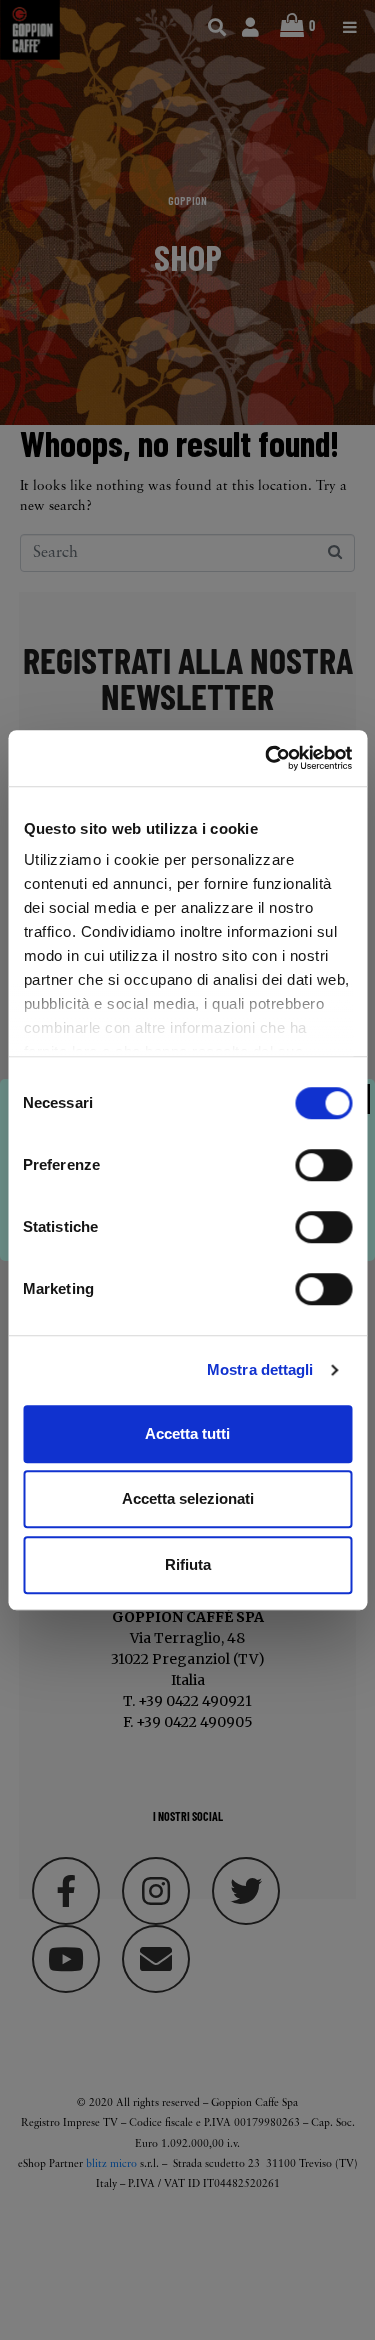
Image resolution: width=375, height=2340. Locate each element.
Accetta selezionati (188, 1498)
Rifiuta (188, 1564)
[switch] (323, 1165)
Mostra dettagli (260, 1369)
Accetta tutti (187, 1433)
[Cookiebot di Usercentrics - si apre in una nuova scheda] (267, 758)
